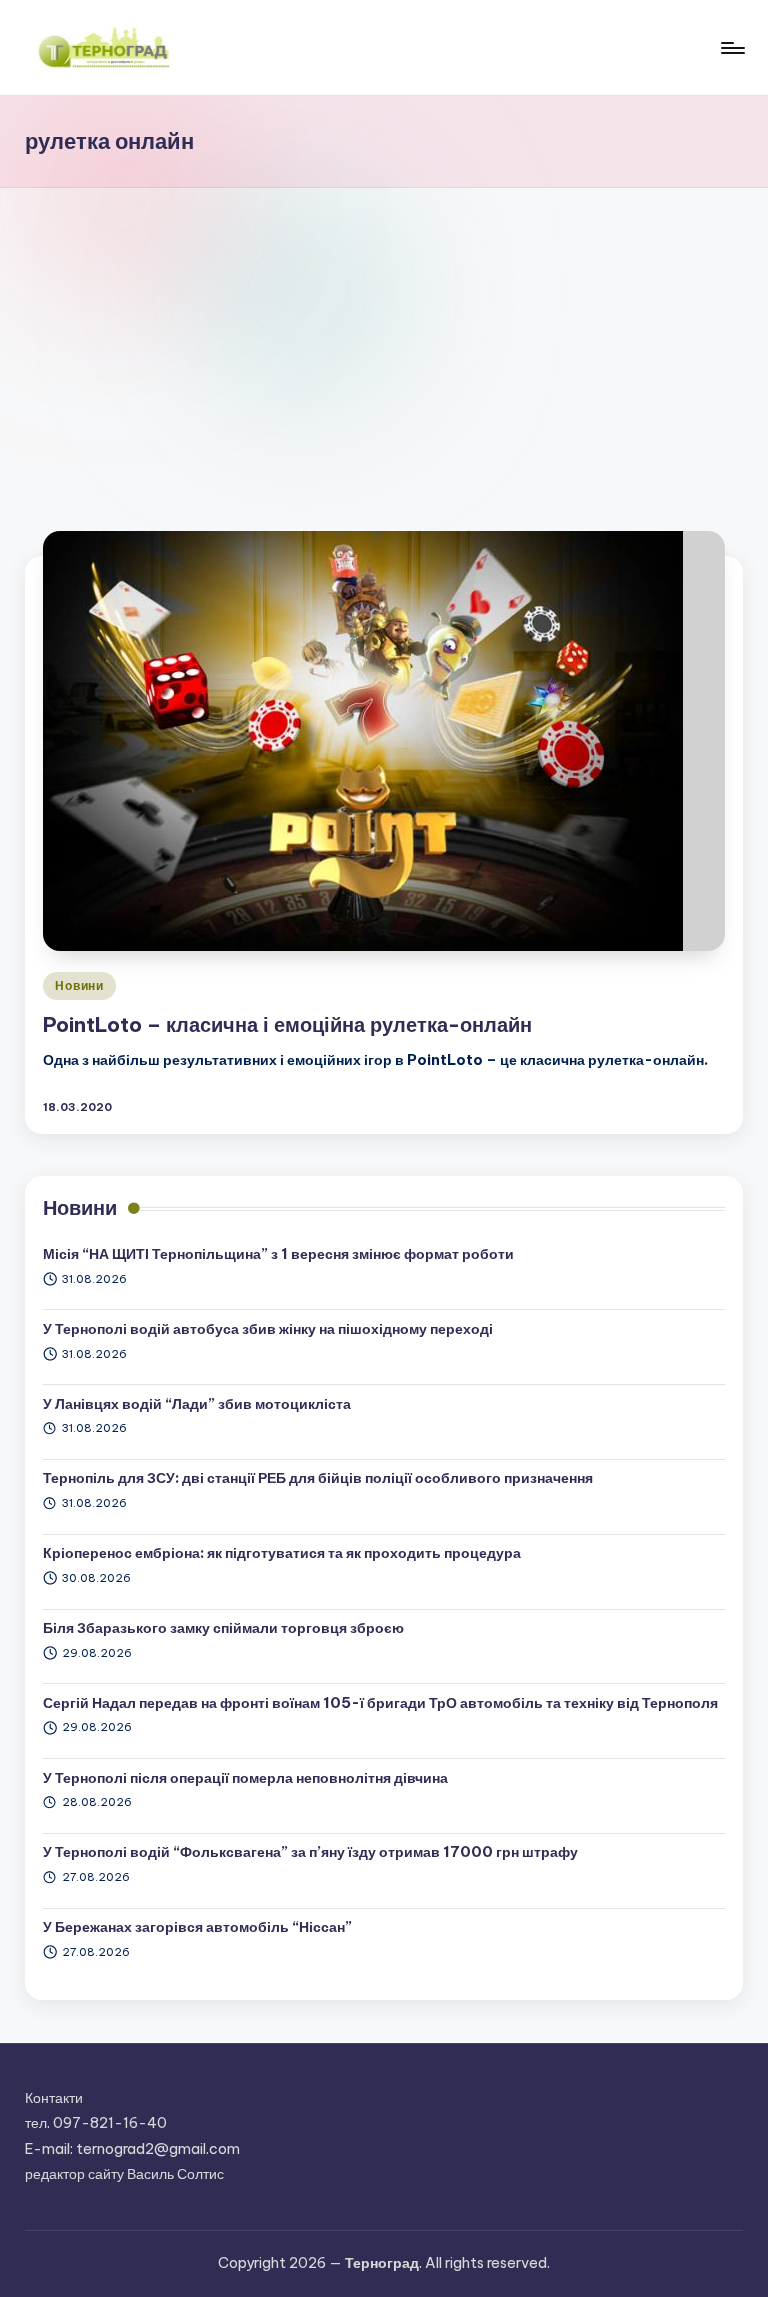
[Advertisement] (384, 338)
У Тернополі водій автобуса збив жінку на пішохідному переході (268, 1329)
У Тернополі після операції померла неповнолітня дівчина (245, 1778)
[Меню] (731, 48)
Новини (79, 985)
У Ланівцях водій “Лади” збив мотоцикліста (197, 1404)
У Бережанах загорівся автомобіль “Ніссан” (197, 1927)
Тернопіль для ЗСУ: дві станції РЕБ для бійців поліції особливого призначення (318, 1478)
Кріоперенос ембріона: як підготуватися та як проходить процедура (282, 1553)
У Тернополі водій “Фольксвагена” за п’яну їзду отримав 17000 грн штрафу (310, 1852)
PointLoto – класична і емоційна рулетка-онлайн (287, 1024)
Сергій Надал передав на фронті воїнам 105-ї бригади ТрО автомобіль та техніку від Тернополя (380, 1703)
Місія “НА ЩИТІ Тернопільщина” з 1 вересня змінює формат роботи (278, 1254)
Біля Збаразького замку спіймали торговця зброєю (223, 1628)
